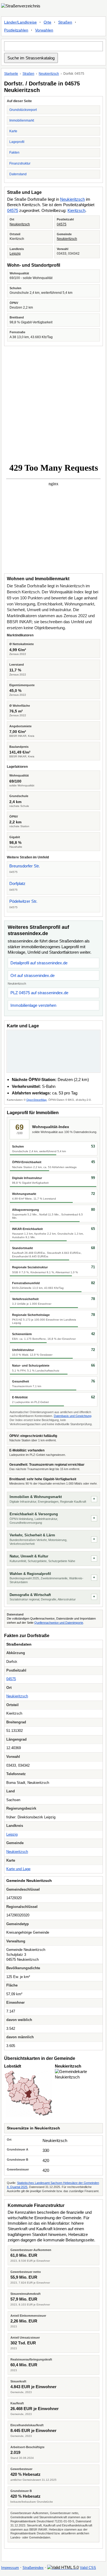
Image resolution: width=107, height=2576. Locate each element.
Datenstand (18, 174)
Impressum (10, 2568)
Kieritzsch (76, 210)
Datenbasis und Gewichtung (73, 1416)
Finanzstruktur (20, 163)
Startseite (11, 74)
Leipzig (15, 254)
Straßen (65, 22)
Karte (13, 131)
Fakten (14, 153)
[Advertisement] (54, 403)
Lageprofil (17, 142)
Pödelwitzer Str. (23, 901)
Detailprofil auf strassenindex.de (39, 963)
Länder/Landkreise (20, 22)
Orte (47, 22)
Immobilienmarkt (22, 120)
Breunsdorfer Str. (25, 866)
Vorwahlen (44, 30)
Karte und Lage (18, 1869)
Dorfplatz (17, 883)
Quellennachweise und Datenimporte (59, 1623)
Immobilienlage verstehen (33, 1005)
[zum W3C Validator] (63, 2567)
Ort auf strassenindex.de (33, 975)
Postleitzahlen (16, 30)
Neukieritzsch (49, 74)
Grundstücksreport (23, 110)
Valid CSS (88, 2568)
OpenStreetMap (36, 1100)
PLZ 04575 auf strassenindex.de (39, 993)
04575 (13, 210)
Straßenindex (33, 2568)
